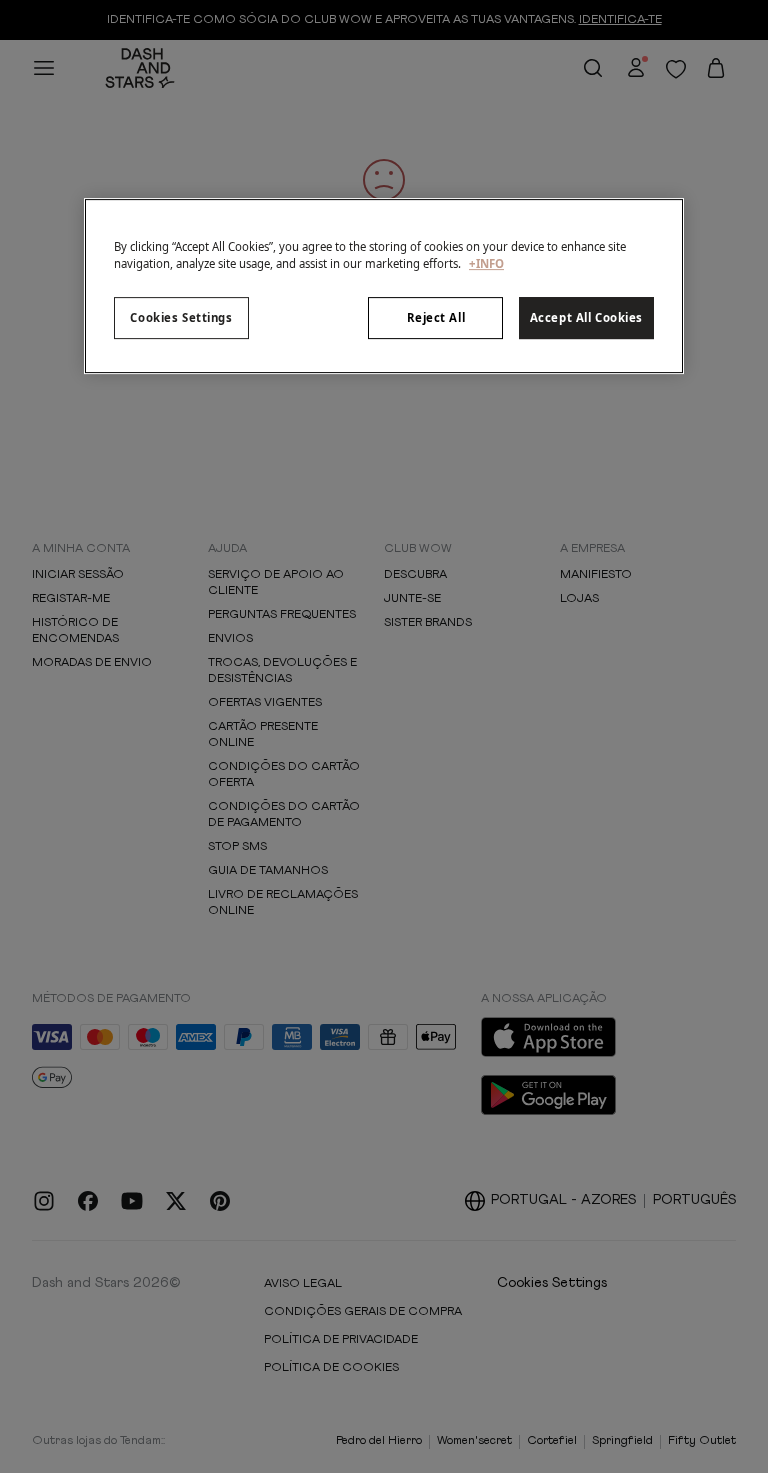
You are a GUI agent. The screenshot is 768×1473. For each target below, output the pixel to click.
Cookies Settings (181, 317)
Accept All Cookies (586, 317)
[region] (384, 286)
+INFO (486, 263)
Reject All (436, 317)
